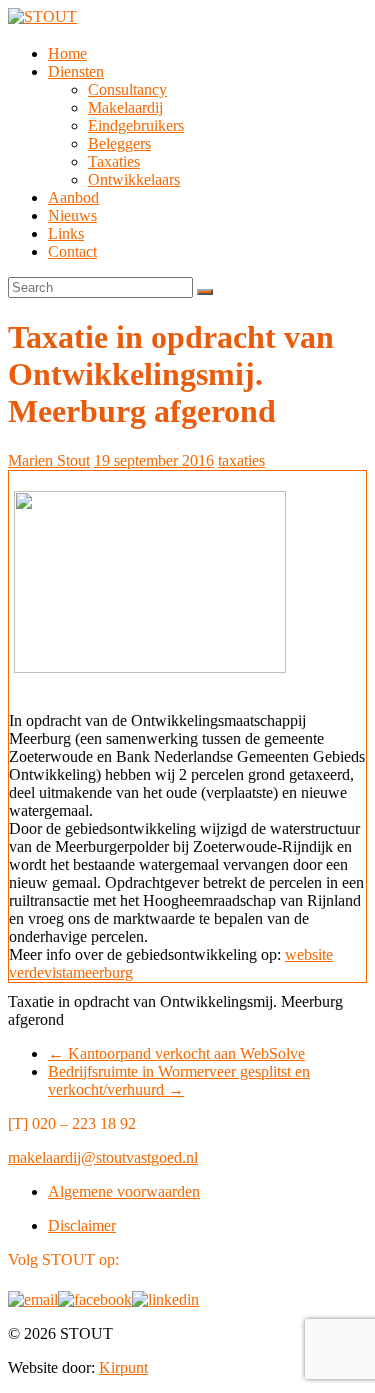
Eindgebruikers (136, 125)
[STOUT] (42, 16)
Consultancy (127, 89)
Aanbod (73, 197)
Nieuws (72, 215)
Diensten (76, 71)
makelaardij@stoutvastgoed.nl (103, 1157)
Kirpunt (123, 1367)
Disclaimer (82, 1225)
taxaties (241, 460)
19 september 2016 (154, 460)
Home (67, 53)
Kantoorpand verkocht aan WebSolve (176, 1053)
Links (66, 233)
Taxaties (114, 161)
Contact (72, 251)
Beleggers (119, 143)
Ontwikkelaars (134, 179)
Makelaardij (125, 107)
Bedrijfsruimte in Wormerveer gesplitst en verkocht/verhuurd (179, 1080)
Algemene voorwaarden (124, 1191)
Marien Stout (49, 460)
